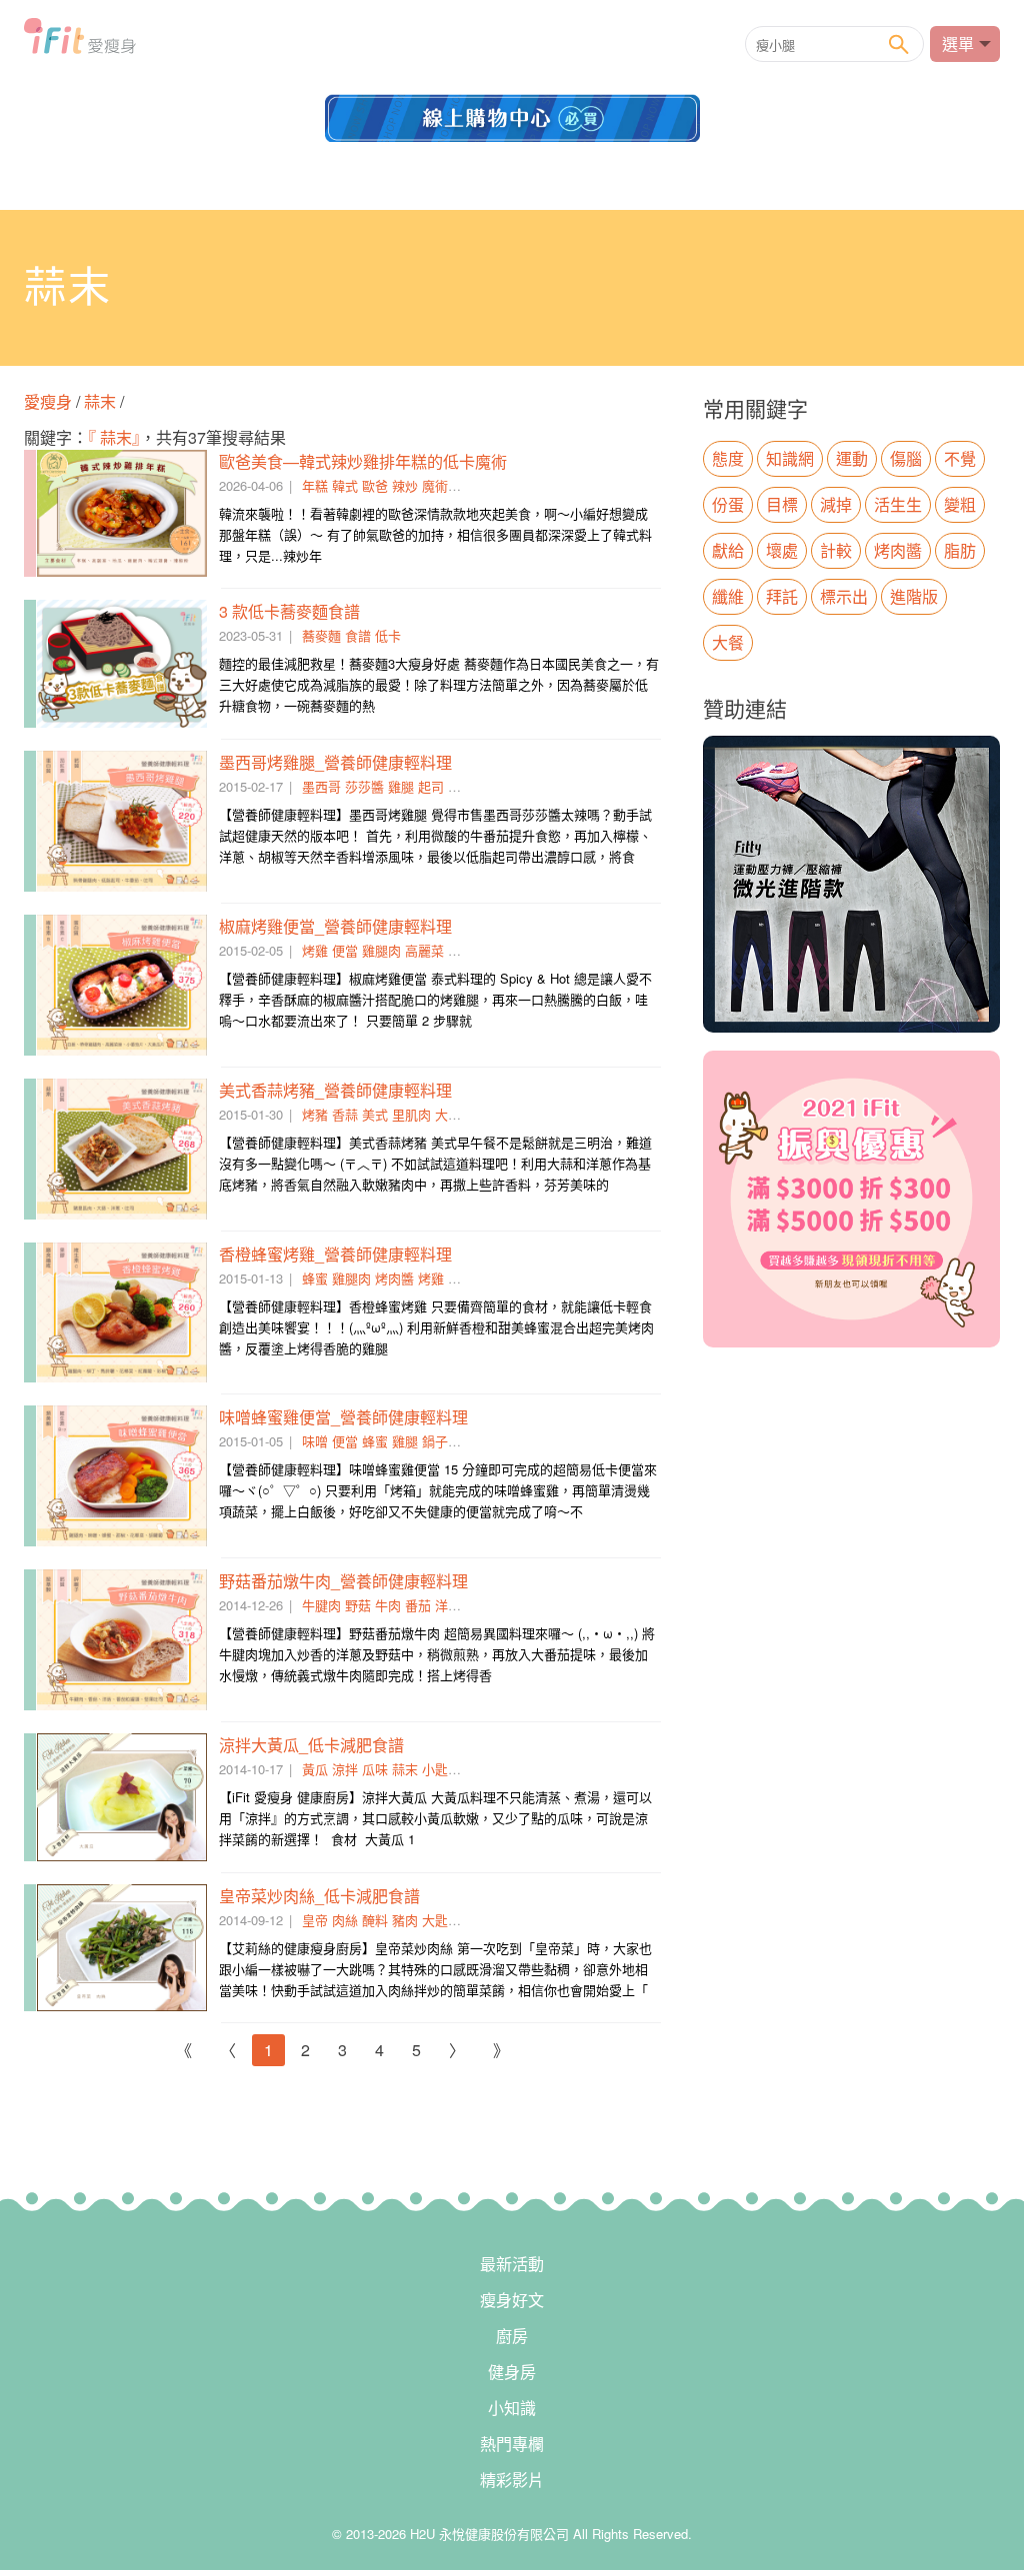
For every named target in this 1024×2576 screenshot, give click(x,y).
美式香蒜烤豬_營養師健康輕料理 (335, 1090)
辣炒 (405, 485)
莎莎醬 (364, 786)
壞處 (782, 550)
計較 (836, 550)
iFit (80, 42)
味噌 (315, 1441)
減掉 (836, 504)
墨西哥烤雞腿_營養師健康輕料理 (335, 762)
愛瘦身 (50, 401)
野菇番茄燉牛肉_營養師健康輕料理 (343, 1581)
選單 (958, 43)
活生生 (898, 504)
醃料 (375, 1920)
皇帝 (315, 1920)
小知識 (512, 2408)
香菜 (461, 950)
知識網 (790, 458)
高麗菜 (424, 950)
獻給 (728, 550)
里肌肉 (411, 1114)
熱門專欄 (512, 2444)
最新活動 (512, 2264)
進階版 (914, 596)
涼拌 (345, 1769)
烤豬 (315, 1114)
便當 (345, 950)
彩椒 (461, 1278)
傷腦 (906, 458)
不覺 (960, 458)
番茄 (418, 1605)
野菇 (358, 1605)
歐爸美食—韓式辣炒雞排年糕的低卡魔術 (363, 461)
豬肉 (405, 1920)
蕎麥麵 (321, 635)
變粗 (960, 504)
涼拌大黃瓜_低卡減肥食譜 (311, 1745)
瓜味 (375, 1769)
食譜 (358, 635)
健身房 (512, 2372)
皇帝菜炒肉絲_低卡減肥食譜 (319, 1896)
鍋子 (435, 1441)
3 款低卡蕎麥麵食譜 (289, 611)
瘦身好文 (512, 2300)
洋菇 (448, 1605)
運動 (852, 458)
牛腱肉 (321, 1605)
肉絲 (345, 1920)
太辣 (461, 786)
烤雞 (315, 950)
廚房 (512, 2336)
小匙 (435, 1769)
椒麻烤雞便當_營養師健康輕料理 (335, 926)
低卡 (388, 635)
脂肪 (960, 550)
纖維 (728, 596)
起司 (431, 786)
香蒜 (345, 1114)
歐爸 (375, 485)
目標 (782, 504)
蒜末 (100, 401)
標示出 (844, 596)
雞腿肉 (381, 950)
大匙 (435, 1920)
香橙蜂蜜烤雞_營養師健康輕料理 (335, 1254)
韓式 (345, 485)
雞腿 (401, 786)
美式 (375, 1114)
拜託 (782, 596)
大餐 (728, 642)
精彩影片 (512, 2480)
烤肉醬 (394, 1278)
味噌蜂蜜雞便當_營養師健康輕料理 (343, 1417)
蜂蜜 (315, 1278)
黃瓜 (315, 1769)
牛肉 (388, 1605)
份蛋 (728, 504)
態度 (728, 458)
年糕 (315, 485)
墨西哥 (321, 786)
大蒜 (448, 1114)
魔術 (435, 485)
